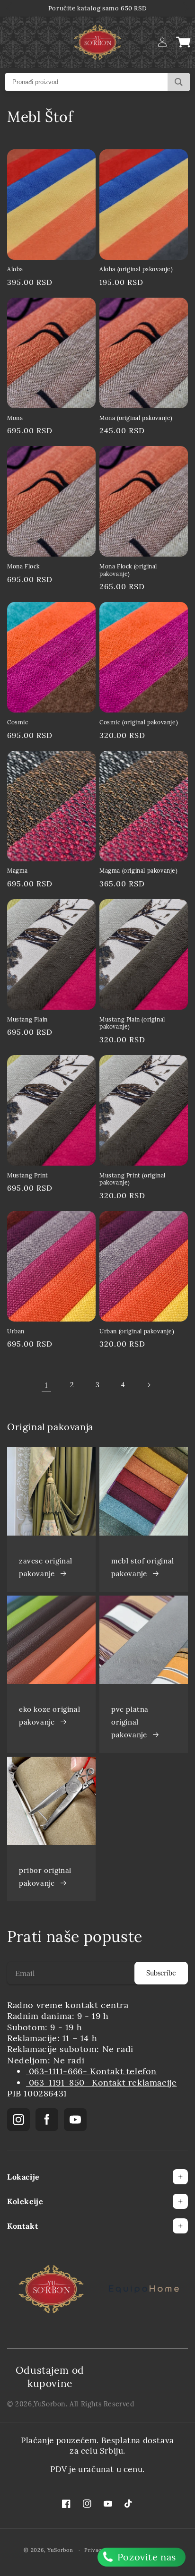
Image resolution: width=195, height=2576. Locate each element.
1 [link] (46, 1385)
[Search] (179, 82)
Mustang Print (28, 1175)
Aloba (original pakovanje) (136, 269)
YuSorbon (50, 2404)
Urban (16, 1331)
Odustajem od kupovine (50, 2377)
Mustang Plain (27, 1019)
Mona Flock (23, 566)
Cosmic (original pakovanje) (139, 722)
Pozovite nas (145, 2557)
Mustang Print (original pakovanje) (133, 1179)
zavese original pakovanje (46, 1567)
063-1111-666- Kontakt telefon (91, 2071)
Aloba (15, 269)
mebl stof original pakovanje (143, 1567)
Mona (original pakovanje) (136, 418)
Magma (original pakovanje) (139, 871)
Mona (15, 418)
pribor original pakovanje (45, 1877)
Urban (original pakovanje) (137, 1331)
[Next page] (149, 1385)
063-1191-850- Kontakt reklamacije (101, 2082)
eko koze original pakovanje (49, 1716)
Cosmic (18, 722)
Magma (18, 871)
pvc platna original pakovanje (130, 1722)
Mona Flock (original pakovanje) (128, 570)
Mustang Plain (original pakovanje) (132, 1023)
